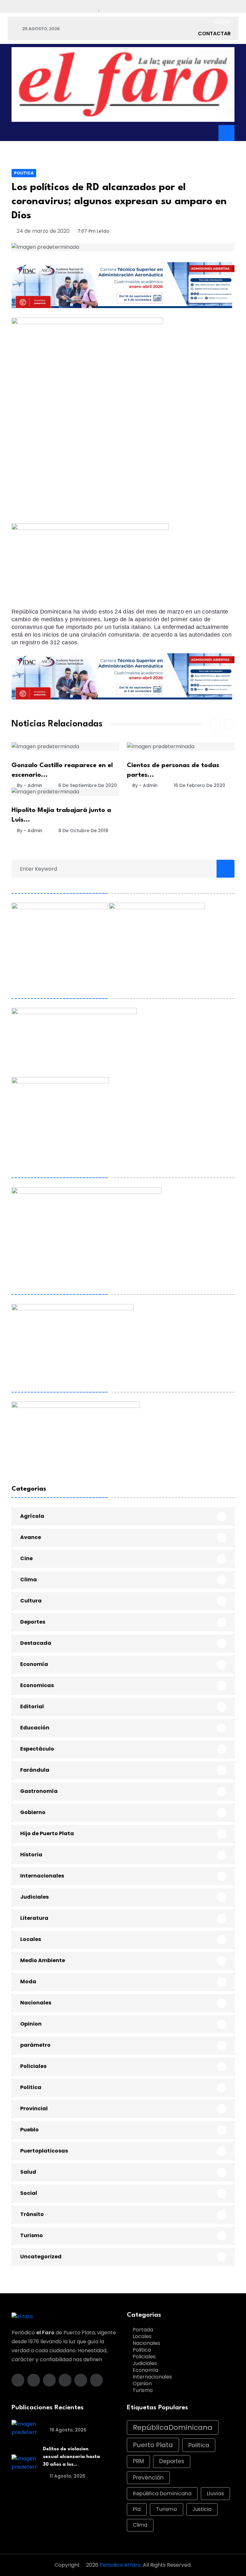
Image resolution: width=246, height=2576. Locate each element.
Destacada (36, 1643)
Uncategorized (41, 2257)
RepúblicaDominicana (173, 2427)
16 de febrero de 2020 (199, 785)
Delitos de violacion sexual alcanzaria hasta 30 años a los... (71, 2457)
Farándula (35, 1770)
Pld (137, 2509)
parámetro (35, 2045)
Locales (31, 1939)
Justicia (202, 2509)
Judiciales (34, 1897)
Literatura (34, 1918)
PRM (138, 2461)
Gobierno (33, 1812)
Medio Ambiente (43, 1960)
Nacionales (36, 2003)
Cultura (31, 1601)
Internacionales (42, 1876)
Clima (29, 1580)
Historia (31, 1855)
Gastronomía (39, 1791)
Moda (28, 1982)
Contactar (214, 33)
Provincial (34, 2108)
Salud (28, 2172)
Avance (31, 1537)
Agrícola (32, 1516)
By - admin (30, 785)
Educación (35, 1728)
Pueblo (29, 2130)
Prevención (148, 2478)
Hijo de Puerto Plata (47, 1833)
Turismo (32, 2235)
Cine (26, 1558)
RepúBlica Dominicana (162, 2493)
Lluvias (215, 2493)
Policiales (33, 2066)
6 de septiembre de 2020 (87, 785)
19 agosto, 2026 (67, 2430)
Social (29, 2193)
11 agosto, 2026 (67, 2476)
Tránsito (32, 2214)
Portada (143, 2330)
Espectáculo (37, 1749)
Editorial (32, 1706)
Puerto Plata (153, 2445)
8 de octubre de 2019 (83, 831)
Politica (24, 173)
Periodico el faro (120, 2565)
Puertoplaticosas (44, 2151)
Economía (34, 1664)
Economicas (37, 1685)
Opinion (31, 2024)
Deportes (33, 1622)
